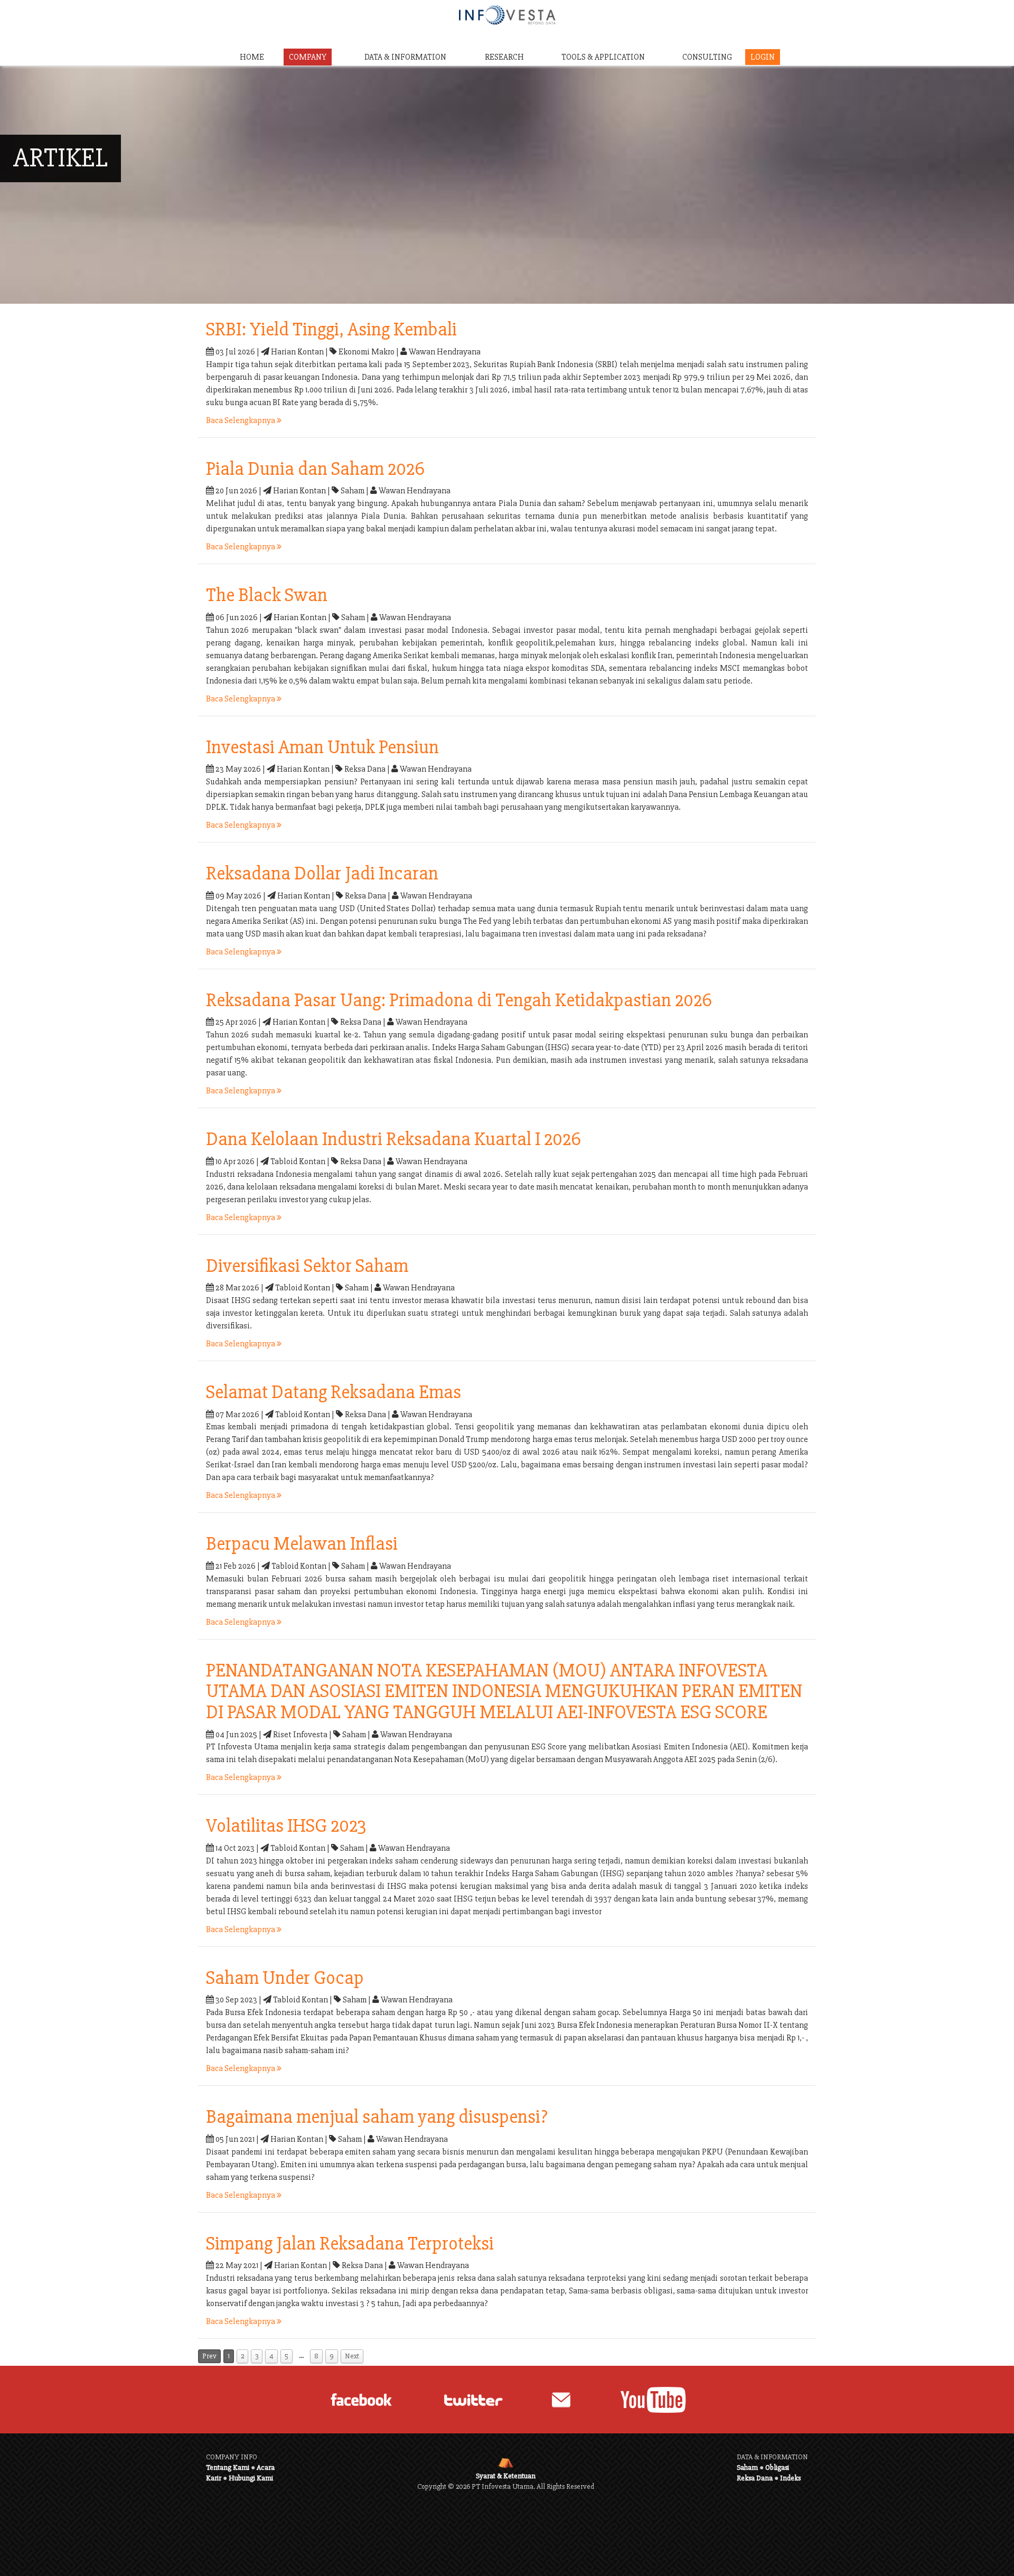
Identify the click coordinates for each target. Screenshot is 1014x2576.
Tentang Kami (228, 2467)
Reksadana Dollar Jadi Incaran (322, 874)
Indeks (790, 2478)
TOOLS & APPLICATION (603, 57)
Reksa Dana (755, 2478)
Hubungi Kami (251, 2478)
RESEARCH (504, 57)
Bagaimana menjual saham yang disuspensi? (377, 2117)
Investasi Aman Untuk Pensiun (322, 747)
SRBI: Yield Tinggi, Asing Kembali (331, 330)
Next (352, 2356)
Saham (747, 2467)
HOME (252, 57)
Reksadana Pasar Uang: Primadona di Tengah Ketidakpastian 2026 (459, 1000)
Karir (214, 2478)
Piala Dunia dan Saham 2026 (315, 469)
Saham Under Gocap (285, 1978)
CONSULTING (707, 57)
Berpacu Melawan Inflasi (302, 1544)
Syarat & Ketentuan (506, 2476)
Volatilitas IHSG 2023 (286, 1826)
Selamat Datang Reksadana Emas (334, 1392)
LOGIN (763, 57)
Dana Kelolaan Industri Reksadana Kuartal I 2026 (393, 1139)
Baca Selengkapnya (241, 420)
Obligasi (777, 2467)
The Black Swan (267, 595)
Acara (266, 2467)
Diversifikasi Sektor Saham (307, 1266)
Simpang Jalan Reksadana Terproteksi (350, 2244)
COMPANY (308, 57)
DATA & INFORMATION (405, 57)
